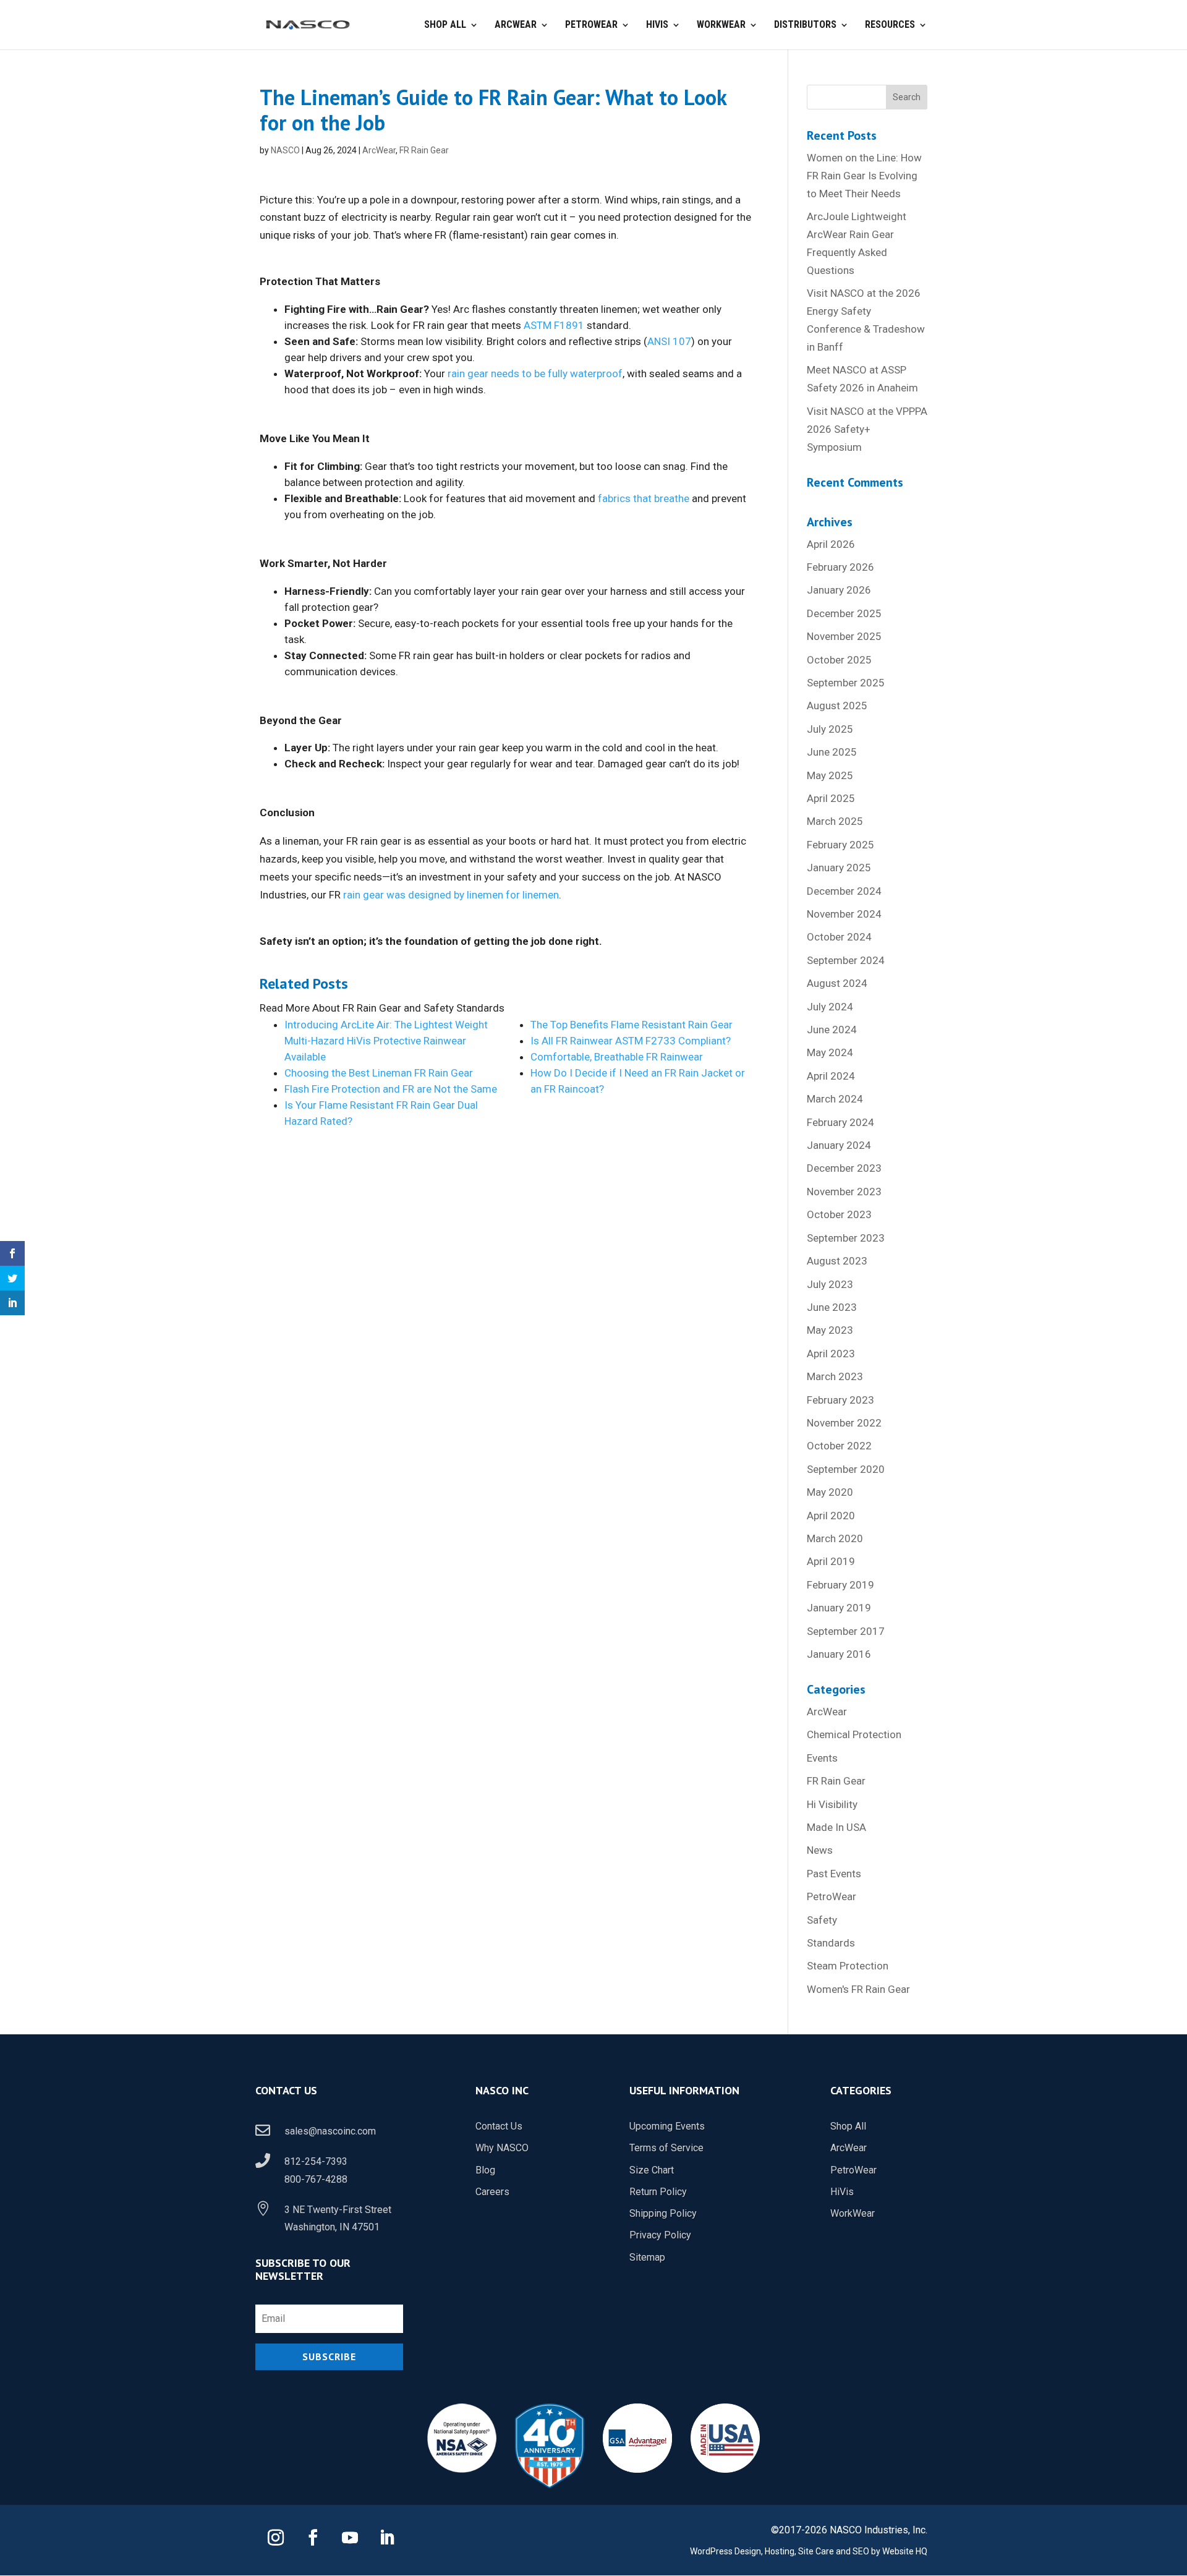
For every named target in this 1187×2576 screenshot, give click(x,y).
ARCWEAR (516, 25)
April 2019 (831, 1561)
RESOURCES (890, 25)
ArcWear (379, 150)
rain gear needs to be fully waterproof (535, 373)
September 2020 (846, 1469)
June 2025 (832, 752)
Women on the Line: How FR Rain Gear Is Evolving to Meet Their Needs (864, 176)
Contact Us (499, 2126)
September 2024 (846, 960)
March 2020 (835, 1538)
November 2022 (844, 1423)
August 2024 (837, 983)
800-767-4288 (316, 2179)
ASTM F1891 (554, 325)
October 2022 (839, 1446)
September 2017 (846, 1631)
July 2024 (830, 1007)
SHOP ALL (445, 25)
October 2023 (839, 1214)
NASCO (285, 150)
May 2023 (830, 1330)
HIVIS (657, 25)
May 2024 (830, 1052)
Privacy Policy (660, 2235)
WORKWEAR (721, 25)
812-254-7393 (316, 2161)
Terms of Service (666, 2148)
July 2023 (830, 1284)
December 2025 (844, 613)
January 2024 (839, 1145)
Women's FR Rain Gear (858, 1989)
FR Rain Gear (424, 150)
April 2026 (831, 544)
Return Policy (658, 2192)
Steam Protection (848, 1966)
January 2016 (839, 1654)
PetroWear (832, 1896)
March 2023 (835, 1376)
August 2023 (837, 1261)
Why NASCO (502, 2148)
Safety (822, 1920)
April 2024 (831, 1076)
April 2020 (831, 1516)
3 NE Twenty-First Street (338, 2210)
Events (822, 1758)
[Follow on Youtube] (350, 2538)
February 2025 (840, 845)
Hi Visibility (832, 1804)
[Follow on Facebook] (313, 2538)
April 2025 (831, 798)
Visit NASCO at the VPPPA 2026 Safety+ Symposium (867, 429)
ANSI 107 (669, 341)
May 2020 (830, 1492)
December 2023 (844, 1168)
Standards (831, 1943)
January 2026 (839, 590)
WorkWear (853, 2213)
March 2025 (835, 821)
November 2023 (844, 1192)
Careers (492, 2192)
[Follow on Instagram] (276, 2538)
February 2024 (840, 1122)
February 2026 (840, 567)
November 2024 (844, 914)
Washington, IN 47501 (332, 2227)
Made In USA (836, 1827)
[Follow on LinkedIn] (387, 2538)
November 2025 (844, 636)
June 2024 (832, 1030)
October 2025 (839, 660)
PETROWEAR (591, 25)
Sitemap (647, 2257)
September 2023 (846, 1238)
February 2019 (840, 1585)
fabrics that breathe (644, 498)
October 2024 (839, 937)
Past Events (834, 1874)
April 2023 (831, 1354)
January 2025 (839, 868)
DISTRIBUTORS (805, 25)
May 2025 (830, 775)
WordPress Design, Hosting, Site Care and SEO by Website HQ (809, 2551)
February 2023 (840, 1400)
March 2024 (835, 1099)
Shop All (848, 2126)
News (820, 1850)
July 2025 (830, 729)
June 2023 (832, 1307)
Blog (485, 2170)
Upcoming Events (667, 2126)
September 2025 (846, 683)
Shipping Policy (663, 2213)
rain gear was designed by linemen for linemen (450, 895)
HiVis (842, 2192)
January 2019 (839, 1608)
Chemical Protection (854, 1734)
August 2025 (837, 706)
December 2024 (844, 891)
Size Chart (652, 2170)
